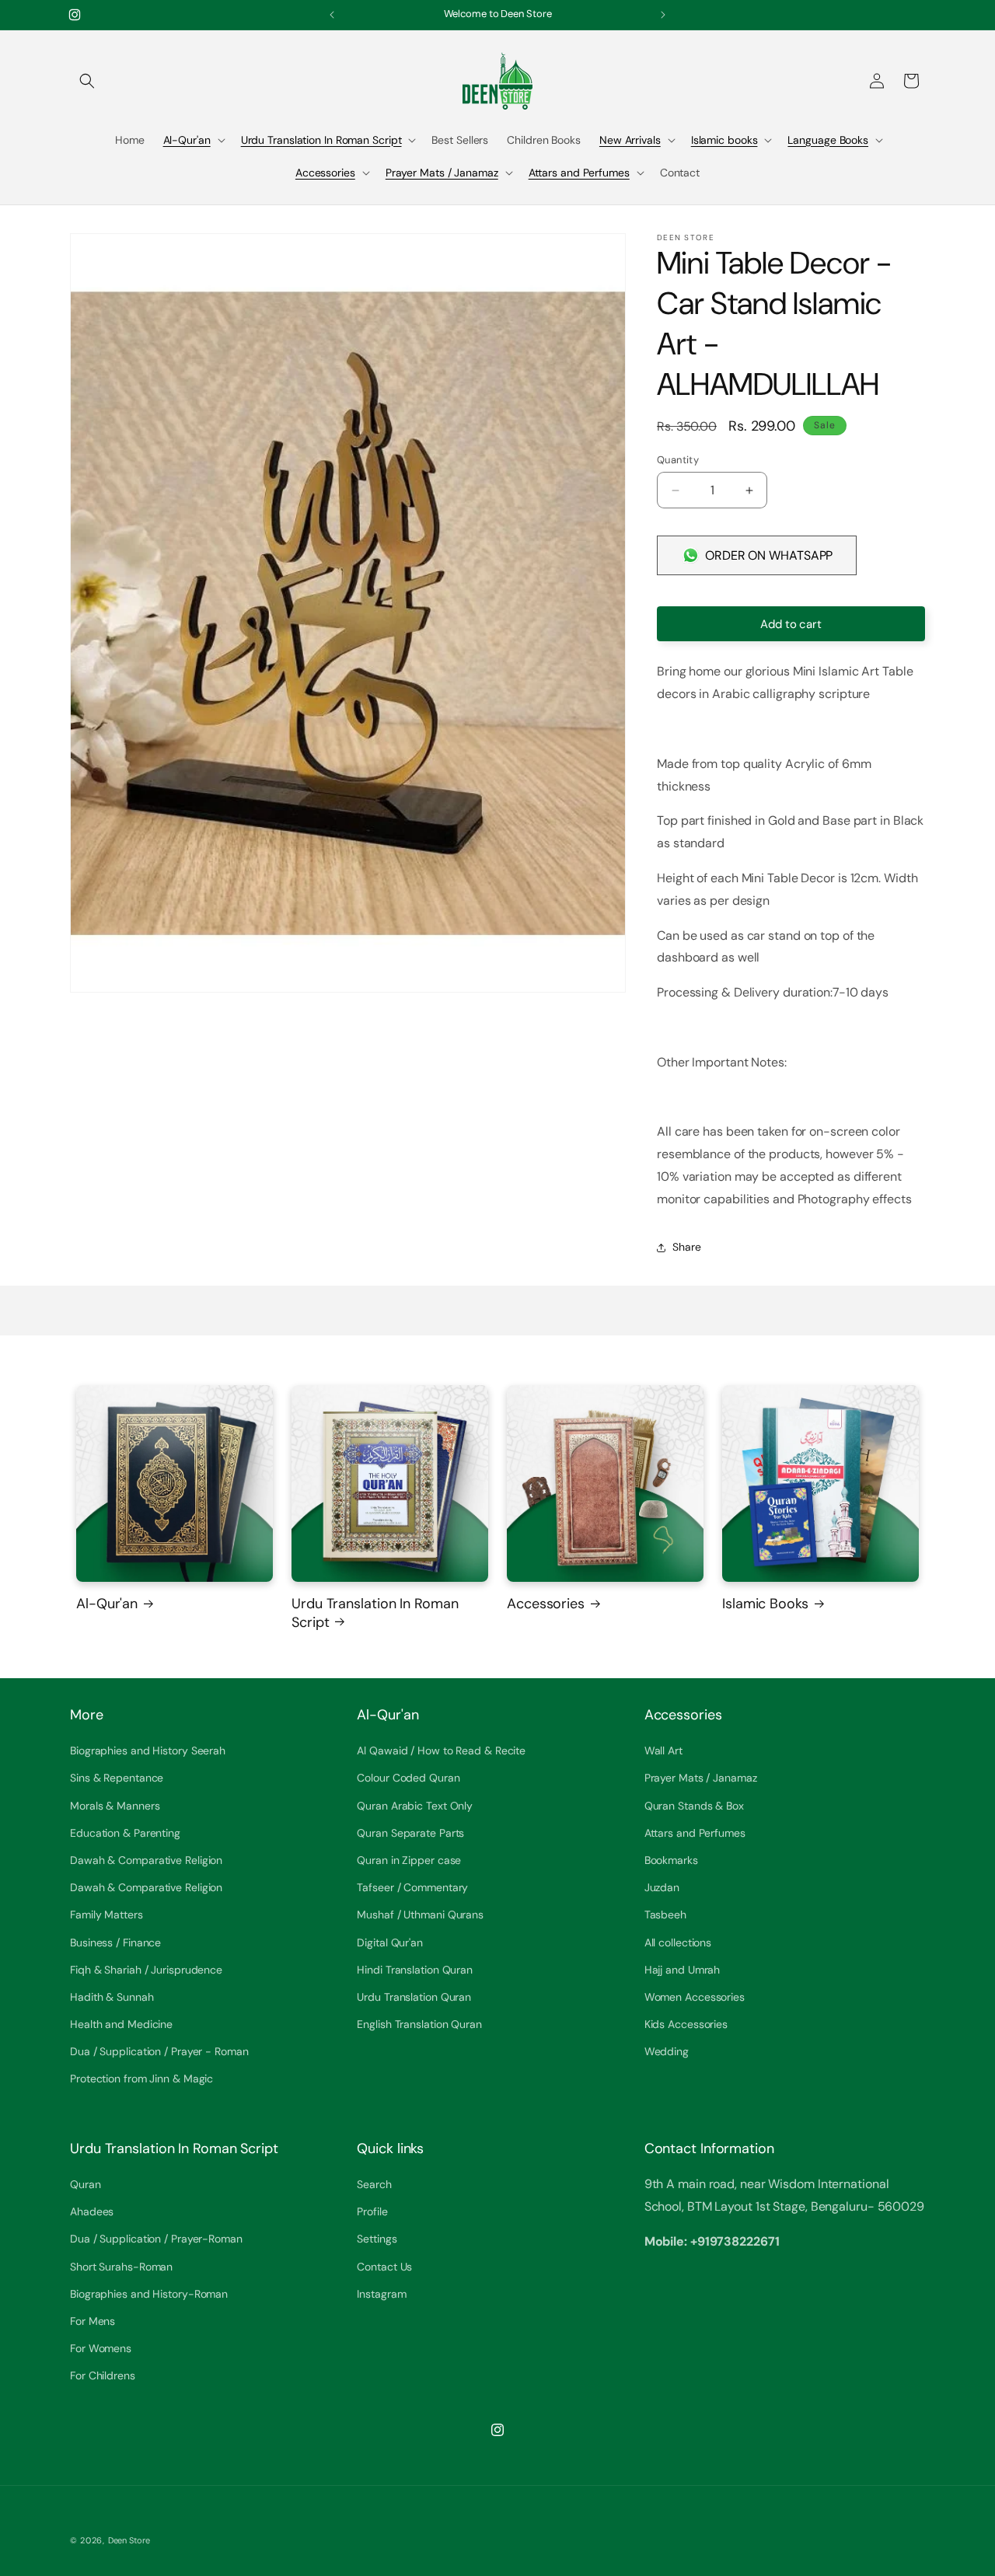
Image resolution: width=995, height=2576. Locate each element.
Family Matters (106, 1915)
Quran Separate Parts (410, 1833)
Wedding (667, 2052)
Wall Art (663, 1751)
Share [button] (687, 1247)
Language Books (828, 140)
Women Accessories (695, 1997)
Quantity (678, 460)
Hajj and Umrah (683, 1970)
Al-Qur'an (187, 140)
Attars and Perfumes (579, 173)
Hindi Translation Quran (415, 1970)
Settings (377, 2239)
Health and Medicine (121, 2025)
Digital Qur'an (390, 1942)
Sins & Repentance (117, 1778)
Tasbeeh (665, 1915)
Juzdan (662, 1888)
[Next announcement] (663, 15)
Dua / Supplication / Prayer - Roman (159, 2052)
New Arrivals (630, 140)
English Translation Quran (419, 2025)
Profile (372, 2212)
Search (374, 2185)
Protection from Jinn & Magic (141, 2079)
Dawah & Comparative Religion (146, 1860)
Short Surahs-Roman (121, 2267)
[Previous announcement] (332, 15)
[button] (87, 81)
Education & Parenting (125, 1833)
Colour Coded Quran (408, 1778)
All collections (678, 1942)
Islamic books (724, 140)
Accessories (325, 173)
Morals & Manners (115, 1806)
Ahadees (92, 2212)
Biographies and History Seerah (148, 1751)
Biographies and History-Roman (149, 2294)
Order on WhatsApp (769, 555)
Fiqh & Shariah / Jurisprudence (146, 1970)
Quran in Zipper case (409, 1860)
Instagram (381, 2294)
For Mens (93, 2321)
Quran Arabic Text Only (415, 1806)
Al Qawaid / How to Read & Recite (441, 1751)
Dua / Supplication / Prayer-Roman (156, 2239)
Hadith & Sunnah (112, 1997)
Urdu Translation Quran (414, 1997)
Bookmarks (671, 1860)
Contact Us (384, 2267)
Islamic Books (765, 1604)
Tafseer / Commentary (412, 1888)
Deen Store (129, 2540)
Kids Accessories (686, 2025)
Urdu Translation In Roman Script (321, 140)
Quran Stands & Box (694, 1806)
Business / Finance (115, 1942)
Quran (86, 2185)
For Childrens (103, 2376)
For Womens (101, 2349)
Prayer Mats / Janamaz (442, 173)
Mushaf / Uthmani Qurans (420, 1915)
